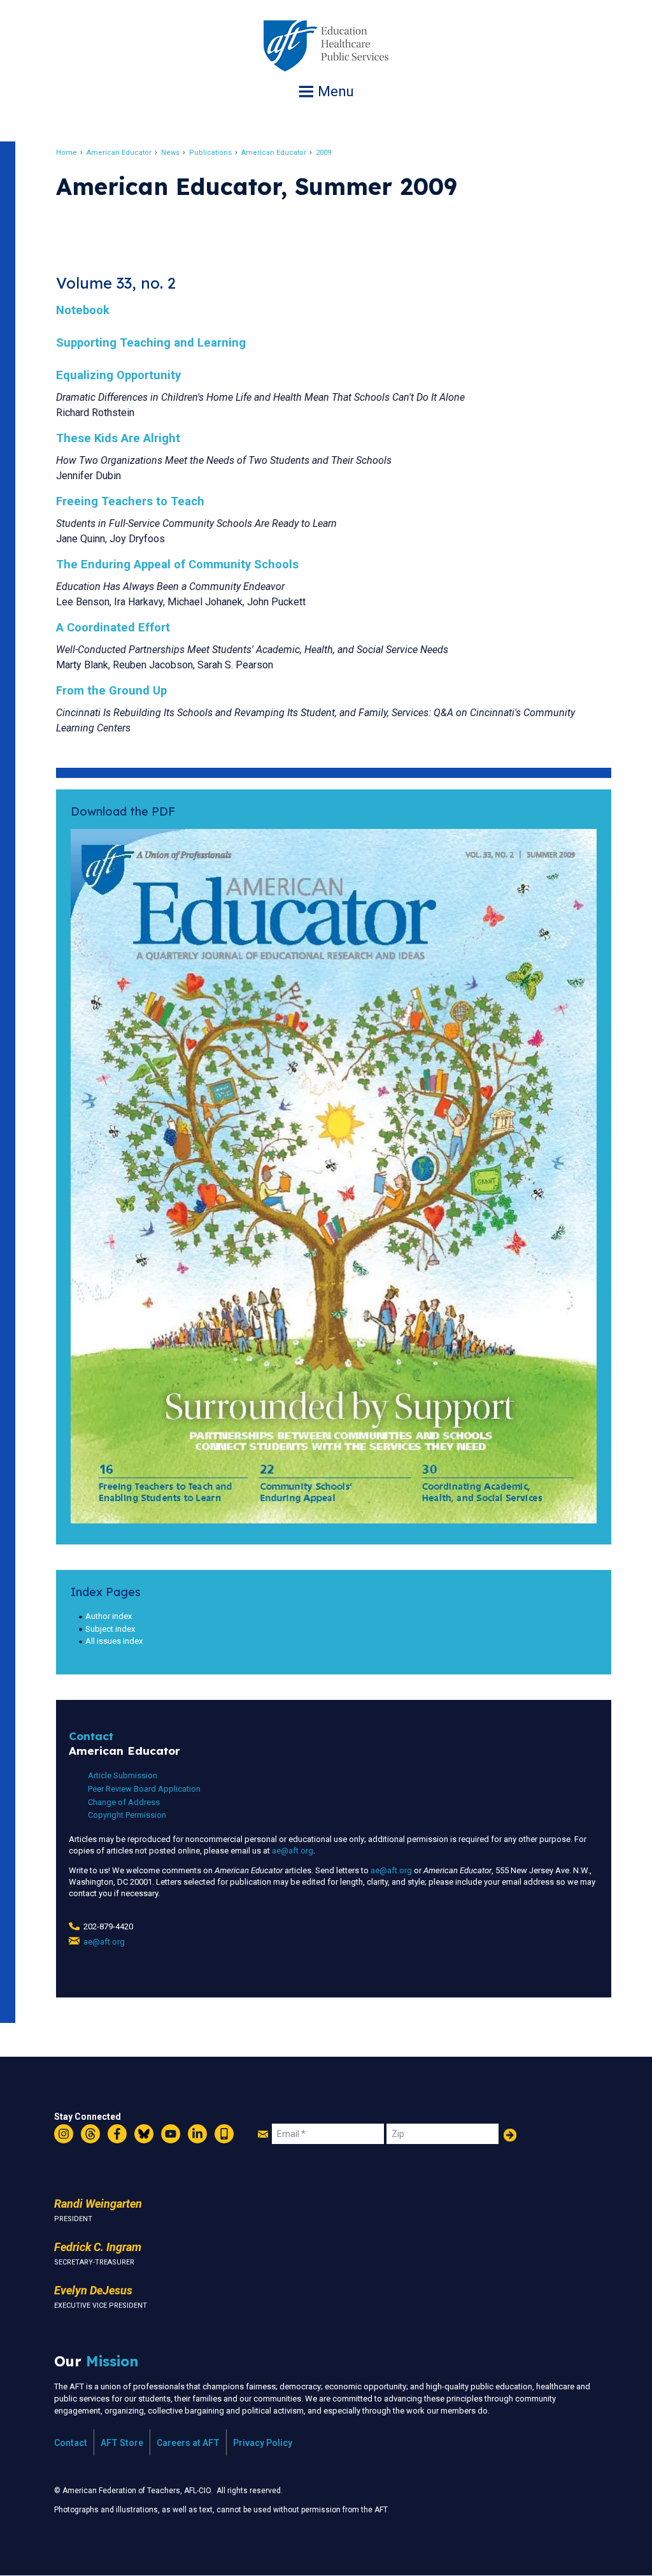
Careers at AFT (188, 2443)
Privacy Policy (263, 2443)
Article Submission (123, 1775)
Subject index (110, 1629)
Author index (109, 1616)
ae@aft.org (293, 1851)
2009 (323, 153)
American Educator (119, 153)
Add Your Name (510, 2135)
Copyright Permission (127, 1815)
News (170, 153)
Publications (210, 153)
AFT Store (122, 2443)
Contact (71, 2443)
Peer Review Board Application (144, 1789)
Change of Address (124, 1802)
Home (67, 153)
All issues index (114, 1641)
